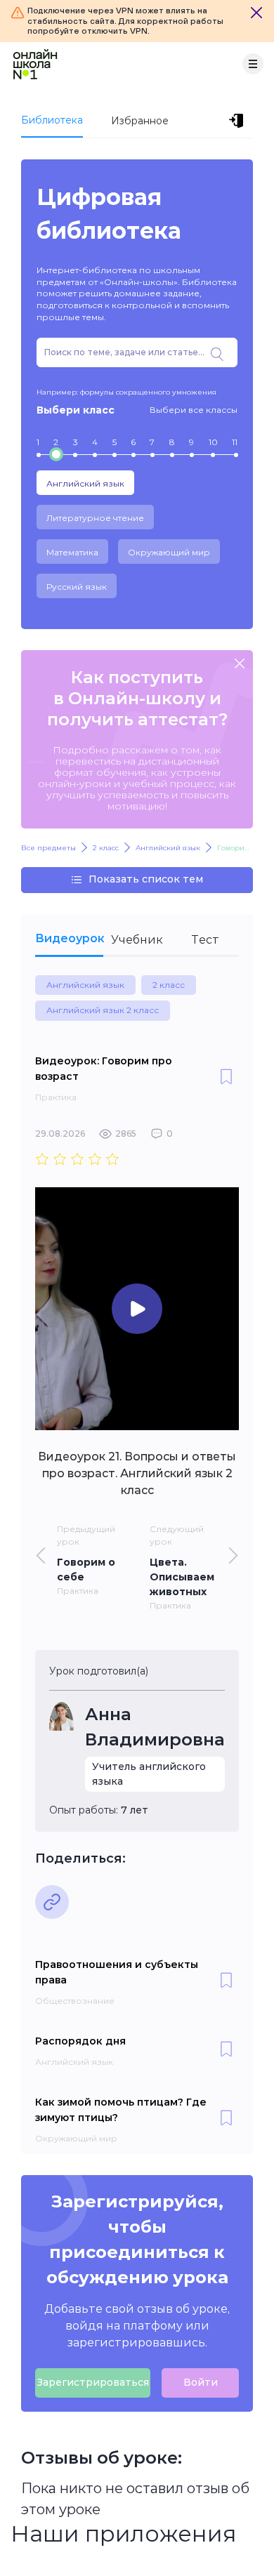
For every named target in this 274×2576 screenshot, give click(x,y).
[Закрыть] (256, 13)
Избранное (140, 121)
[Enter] (239, 121)
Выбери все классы (194, 410)
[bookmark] (226, 1078)
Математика (72, 552)
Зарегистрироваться (93, 2382)
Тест (205, 940)
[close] (240, 665)
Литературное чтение (95, 518)
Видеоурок (69, 938)
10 (213, 442)
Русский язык (77, 587)
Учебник (137, 940)
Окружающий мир (169, 552)
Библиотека (52, 120)
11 (235, 442)
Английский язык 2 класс (103, 1010)
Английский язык (85, 483)
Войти (201, 2382)
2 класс (169, 985)
